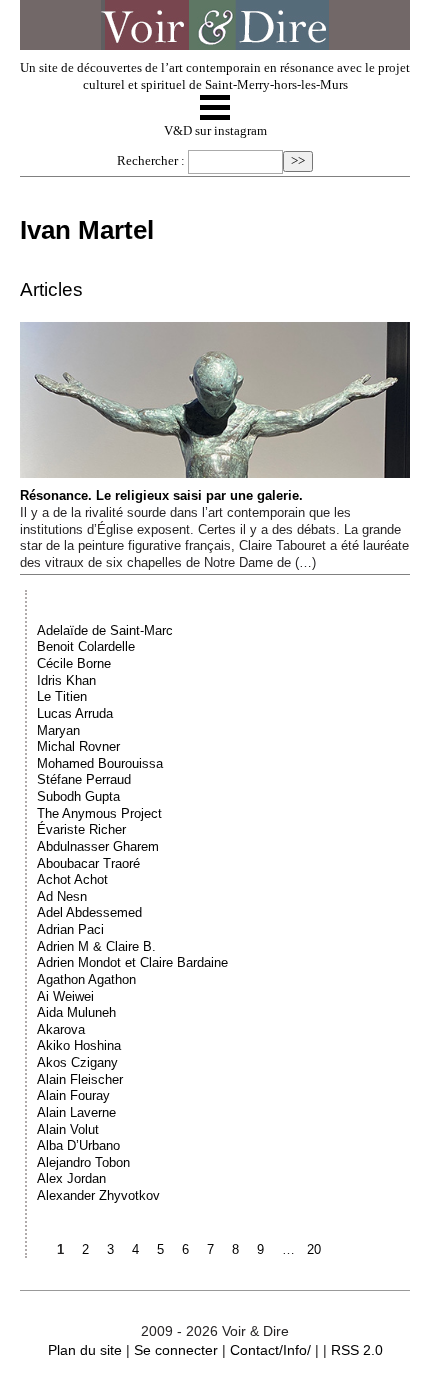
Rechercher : (151, 161)
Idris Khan (66, 680)
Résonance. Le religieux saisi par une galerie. (161, 495)
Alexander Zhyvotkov (98, 1195)
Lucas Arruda (75, 713)
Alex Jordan (71, 1178)
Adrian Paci (70, 929)
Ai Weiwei (65, 996)
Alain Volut (68, 1129)
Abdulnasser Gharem (98, 846)
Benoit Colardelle (86, 646)
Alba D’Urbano (78, 1145)
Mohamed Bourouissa (100, 763)
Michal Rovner (78, 746)
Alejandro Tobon (83, 1162)
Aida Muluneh (76, 1012)
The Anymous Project (99, 813)
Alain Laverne (76, 1112)
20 (314, 1249)
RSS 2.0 (357, 1350)
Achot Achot (72, 879)
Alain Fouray (73, 1095)
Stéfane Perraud (84, 779)
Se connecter (176, 1350)
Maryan (58, 730)
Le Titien (62, 696)
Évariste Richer (81, 829)
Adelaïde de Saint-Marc (105, 630)
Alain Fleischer (80, 1079)
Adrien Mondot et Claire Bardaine (132, 962)
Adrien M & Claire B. (96, 946)
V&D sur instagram (215, 131)
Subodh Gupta (78, 796)
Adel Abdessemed (89, 912)
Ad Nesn (62, 896)
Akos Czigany (77, 1062)
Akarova (61, 1029)
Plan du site (85, 1350)
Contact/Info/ (270, 1350)
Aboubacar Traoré (88, 863)
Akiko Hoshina (79, 1045)
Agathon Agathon (86, 979)
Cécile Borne (74, 663)
